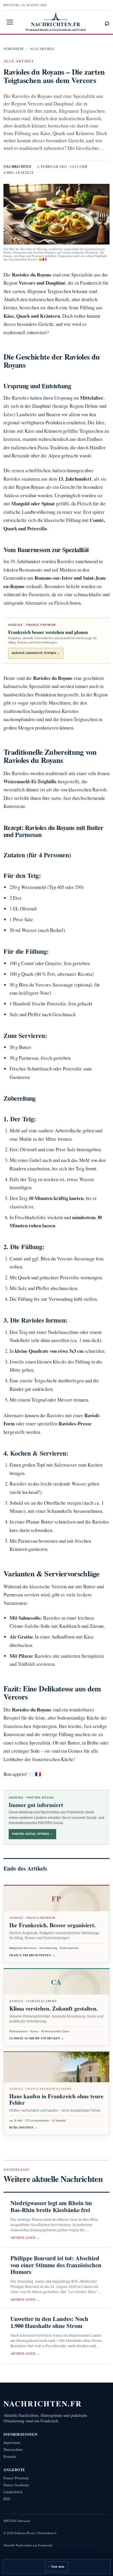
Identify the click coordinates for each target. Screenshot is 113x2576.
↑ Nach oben (56, 2567)
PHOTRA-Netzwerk (17, 2521)
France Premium (16, 2478)
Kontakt (10, 2456)
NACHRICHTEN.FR (43, 2403)
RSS (7, 2499)
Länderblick (13, 2492)
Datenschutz (13, 2450)
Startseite (14, 49)
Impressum (12, 2443)
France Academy (16, 2485)
